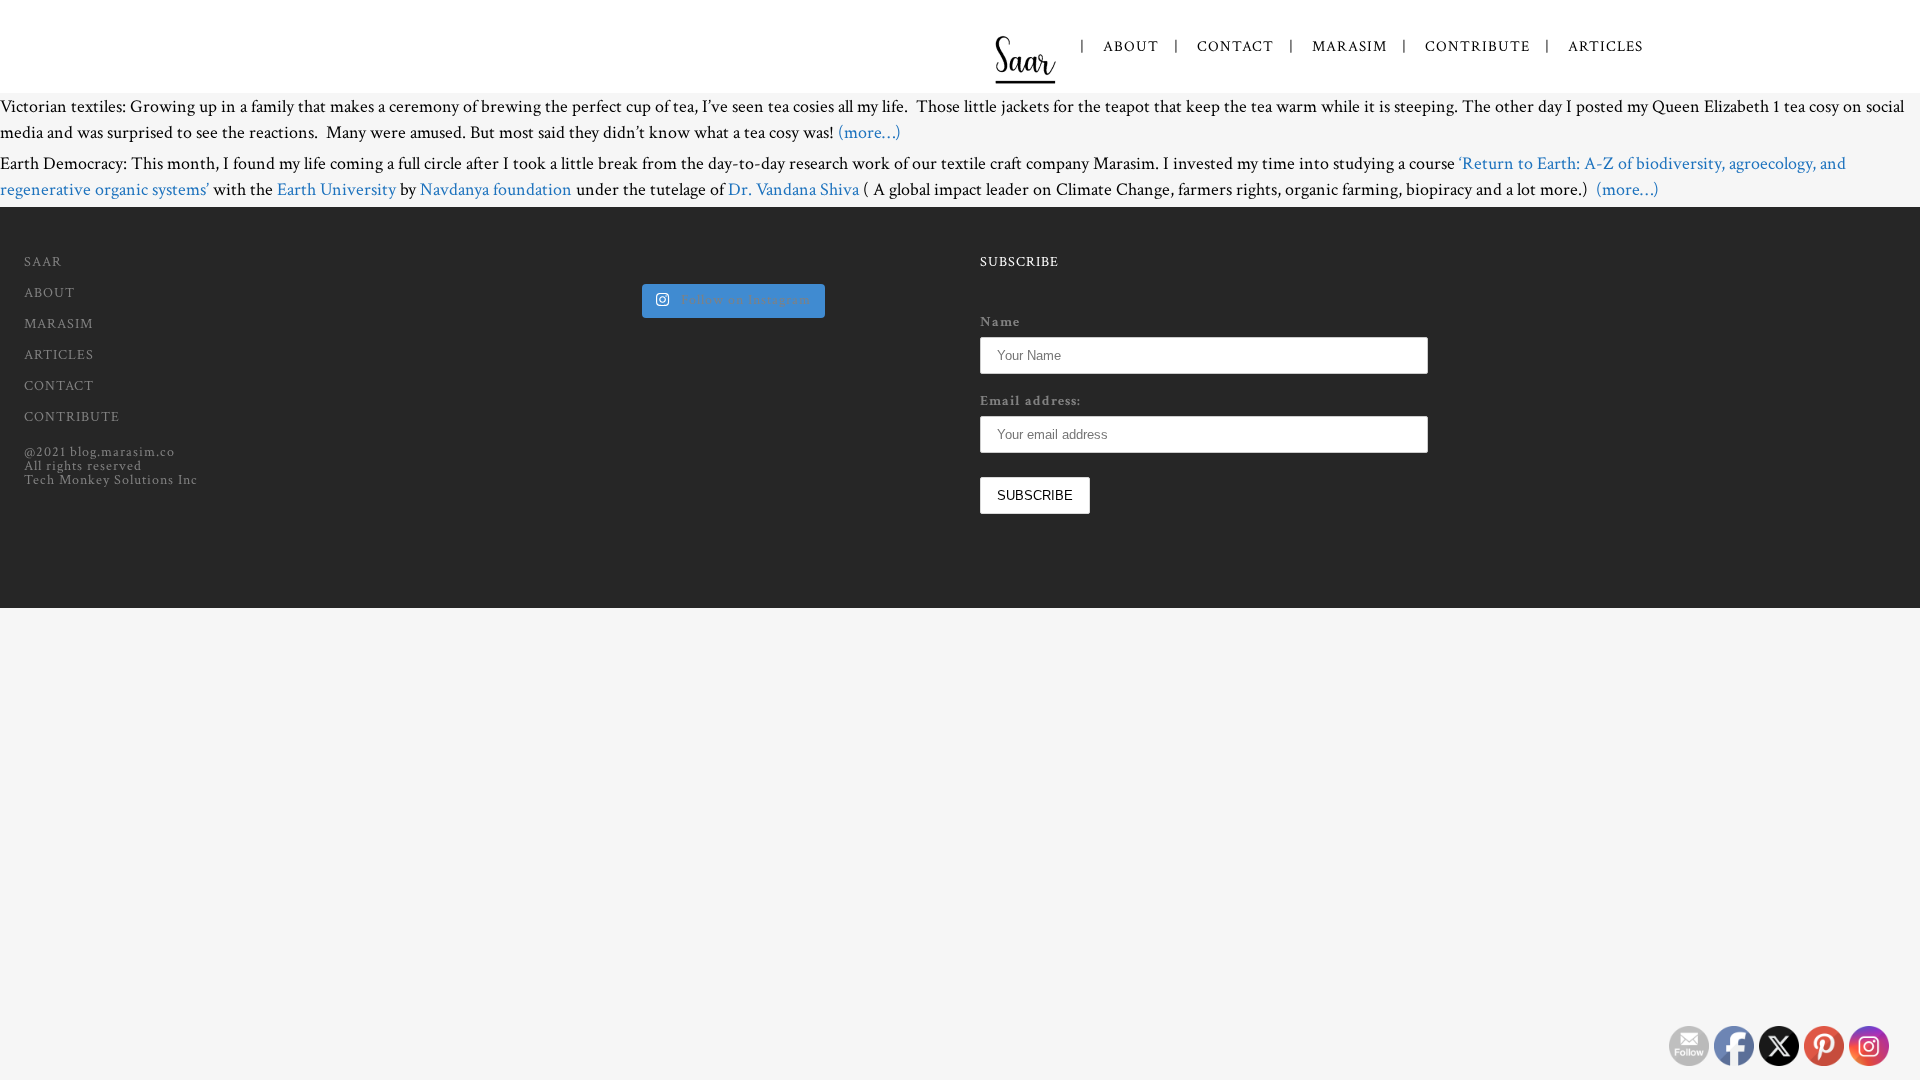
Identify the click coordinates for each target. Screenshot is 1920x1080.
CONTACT (59, 386)
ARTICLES (59, 355)
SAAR (43, 262)
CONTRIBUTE (72, 417)
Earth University (334, 189)
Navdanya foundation (496, 189)
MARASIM (58, 324)
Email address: (1030, 401)
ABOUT (49, 293)
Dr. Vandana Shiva (793, 189)
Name (1000, 322)
